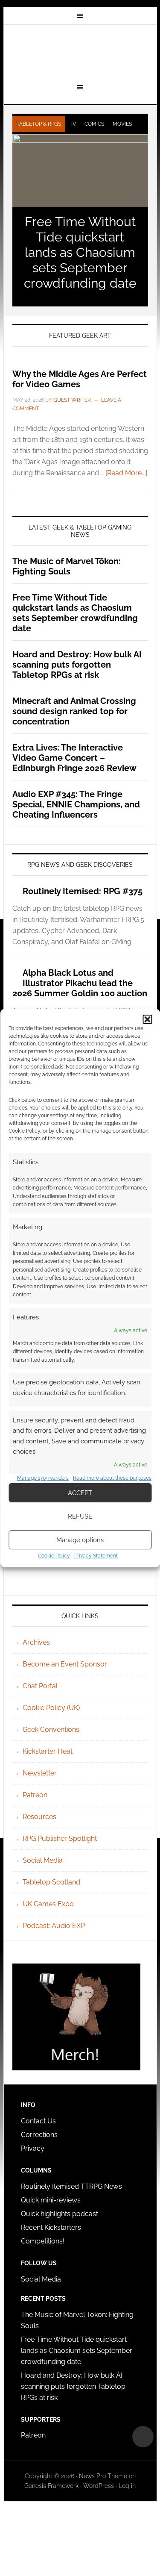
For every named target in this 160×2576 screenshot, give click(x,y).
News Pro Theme (103, 2476)
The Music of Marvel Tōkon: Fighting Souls (67, 566)
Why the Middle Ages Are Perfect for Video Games (80, 379)
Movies (122, 124)
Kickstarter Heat (48, 1751)
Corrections (39, 2135)
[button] (147, 1019)
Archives (36, 1642)
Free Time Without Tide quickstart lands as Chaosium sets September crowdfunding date (80, 252)
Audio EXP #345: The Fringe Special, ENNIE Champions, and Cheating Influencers (76, 804)
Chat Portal (40, 1686)
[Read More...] (126, 473)
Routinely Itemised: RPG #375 (83, 891)
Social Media (43, 1860)
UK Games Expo (48, 1904)
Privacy (33, 2148)
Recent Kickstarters (52, 2227)
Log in (127, 2486)
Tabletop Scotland (51, 1882)
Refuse (80, 1516)
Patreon (35, 1795)
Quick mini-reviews (51, 2200)
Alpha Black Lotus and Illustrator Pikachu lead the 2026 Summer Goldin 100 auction (80, 983)
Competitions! (43, 2241)
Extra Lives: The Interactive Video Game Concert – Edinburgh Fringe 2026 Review (74, 758)
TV (73, 124)
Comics (94, 124)
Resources (39, 1817)
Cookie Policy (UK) (51, 1708)
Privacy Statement (96, 1556)
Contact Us (38, 2121)
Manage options (80, 1540)
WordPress (99, 2486)
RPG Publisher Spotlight (60, 1839)
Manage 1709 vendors (43, 1478)
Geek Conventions (51, 1730)
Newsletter (40, 1773)
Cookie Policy (54, 1556)
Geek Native (80, 53)
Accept (80, 1493)
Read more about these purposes (112, 1478)
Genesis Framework (51, 2486)
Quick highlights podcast (60, 2214)
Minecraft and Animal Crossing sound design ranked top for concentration (74, 711)
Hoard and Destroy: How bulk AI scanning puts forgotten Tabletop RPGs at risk (77, 665)
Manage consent (143, 2437)
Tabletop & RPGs (39, 124)
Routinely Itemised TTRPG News (71, 2186)
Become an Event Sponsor (65, 1664)
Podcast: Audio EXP (54, 1926)
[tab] (39, 124)
